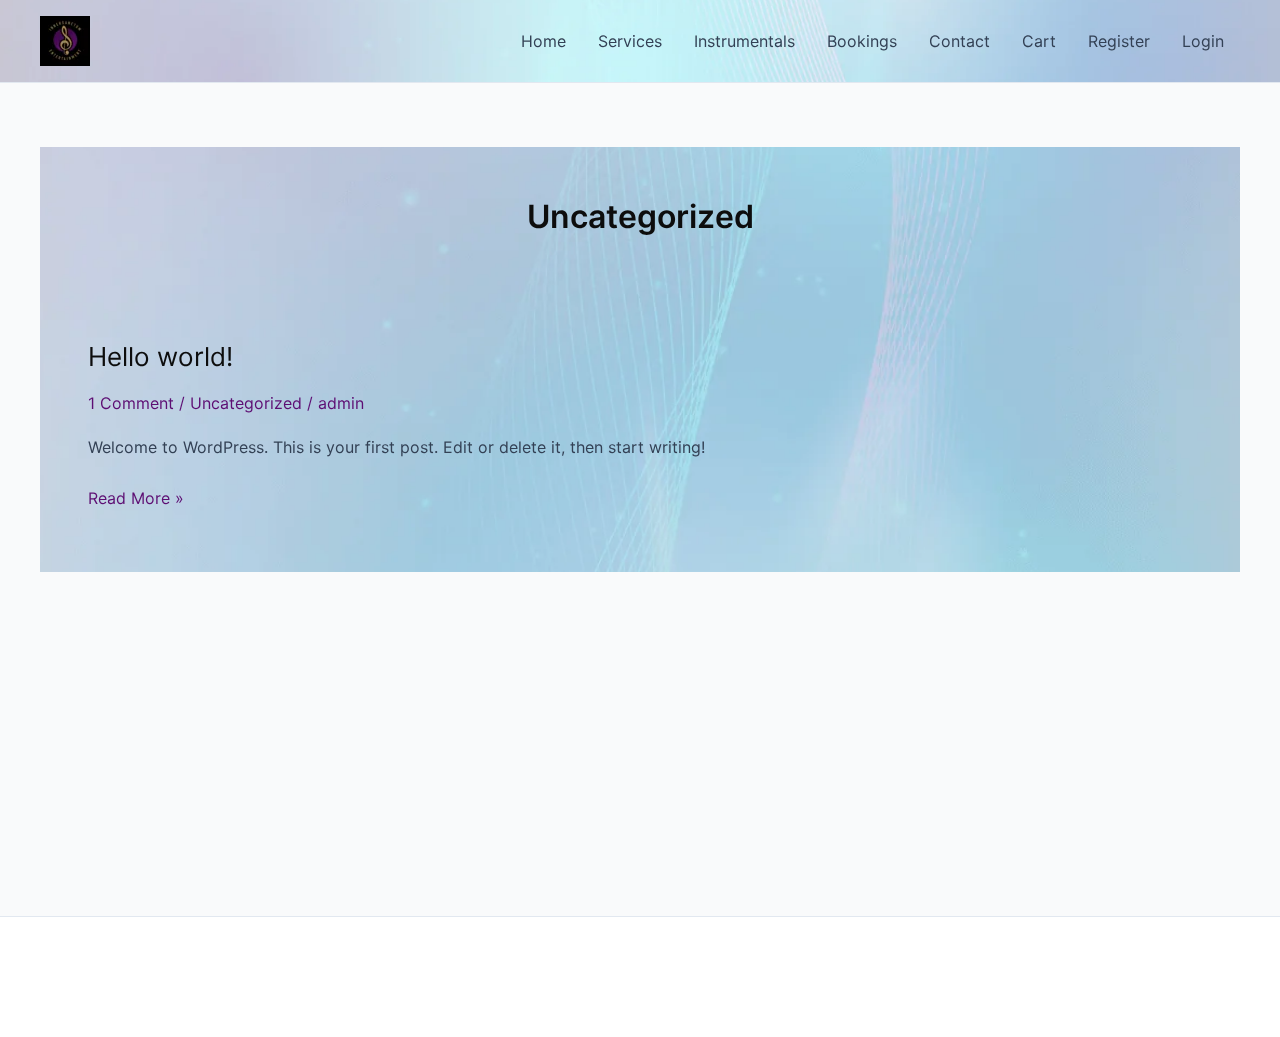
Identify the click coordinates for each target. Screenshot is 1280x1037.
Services (630, 41)
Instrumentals (744, 41)
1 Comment (131, 403)
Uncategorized (246, 403)
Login (1203, 41)
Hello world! (160, 356)
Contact (959, 41)
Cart (1039, 41)
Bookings (862, 41)
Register (1119, 41)
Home (543, 41)
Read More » (136, 499)
